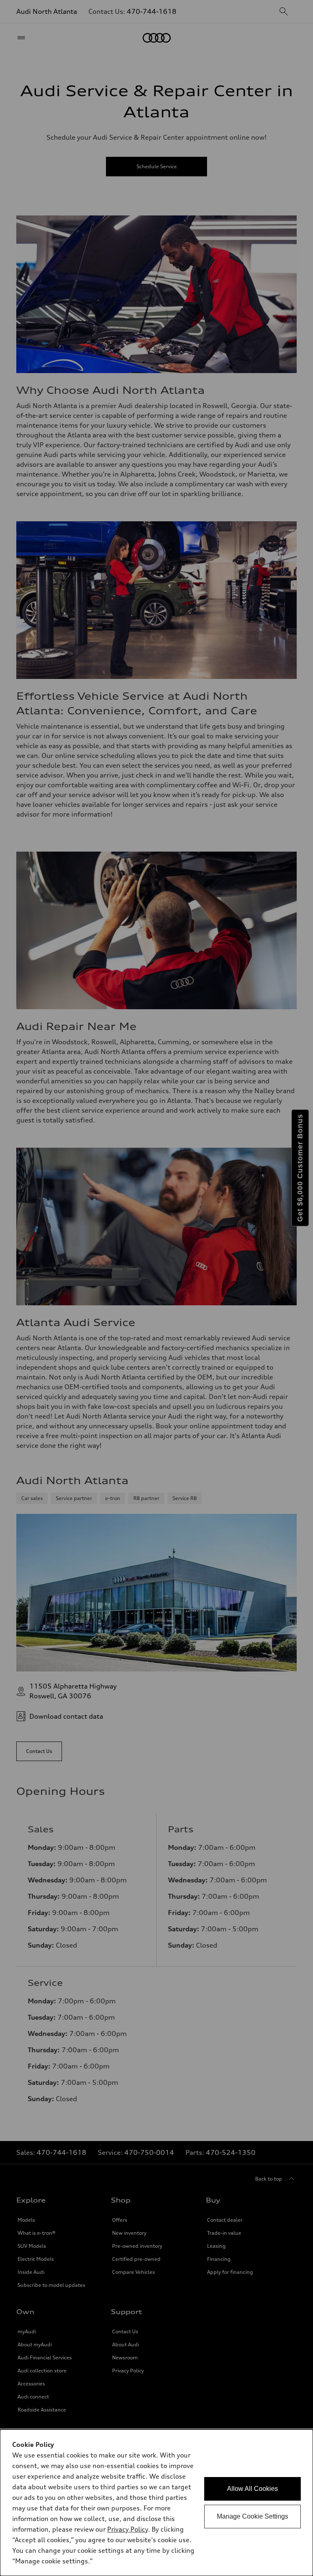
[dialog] (156, 2503)
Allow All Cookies (252, 2489)
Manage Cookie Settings (252, 2516)
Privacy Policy (128, 2529)
